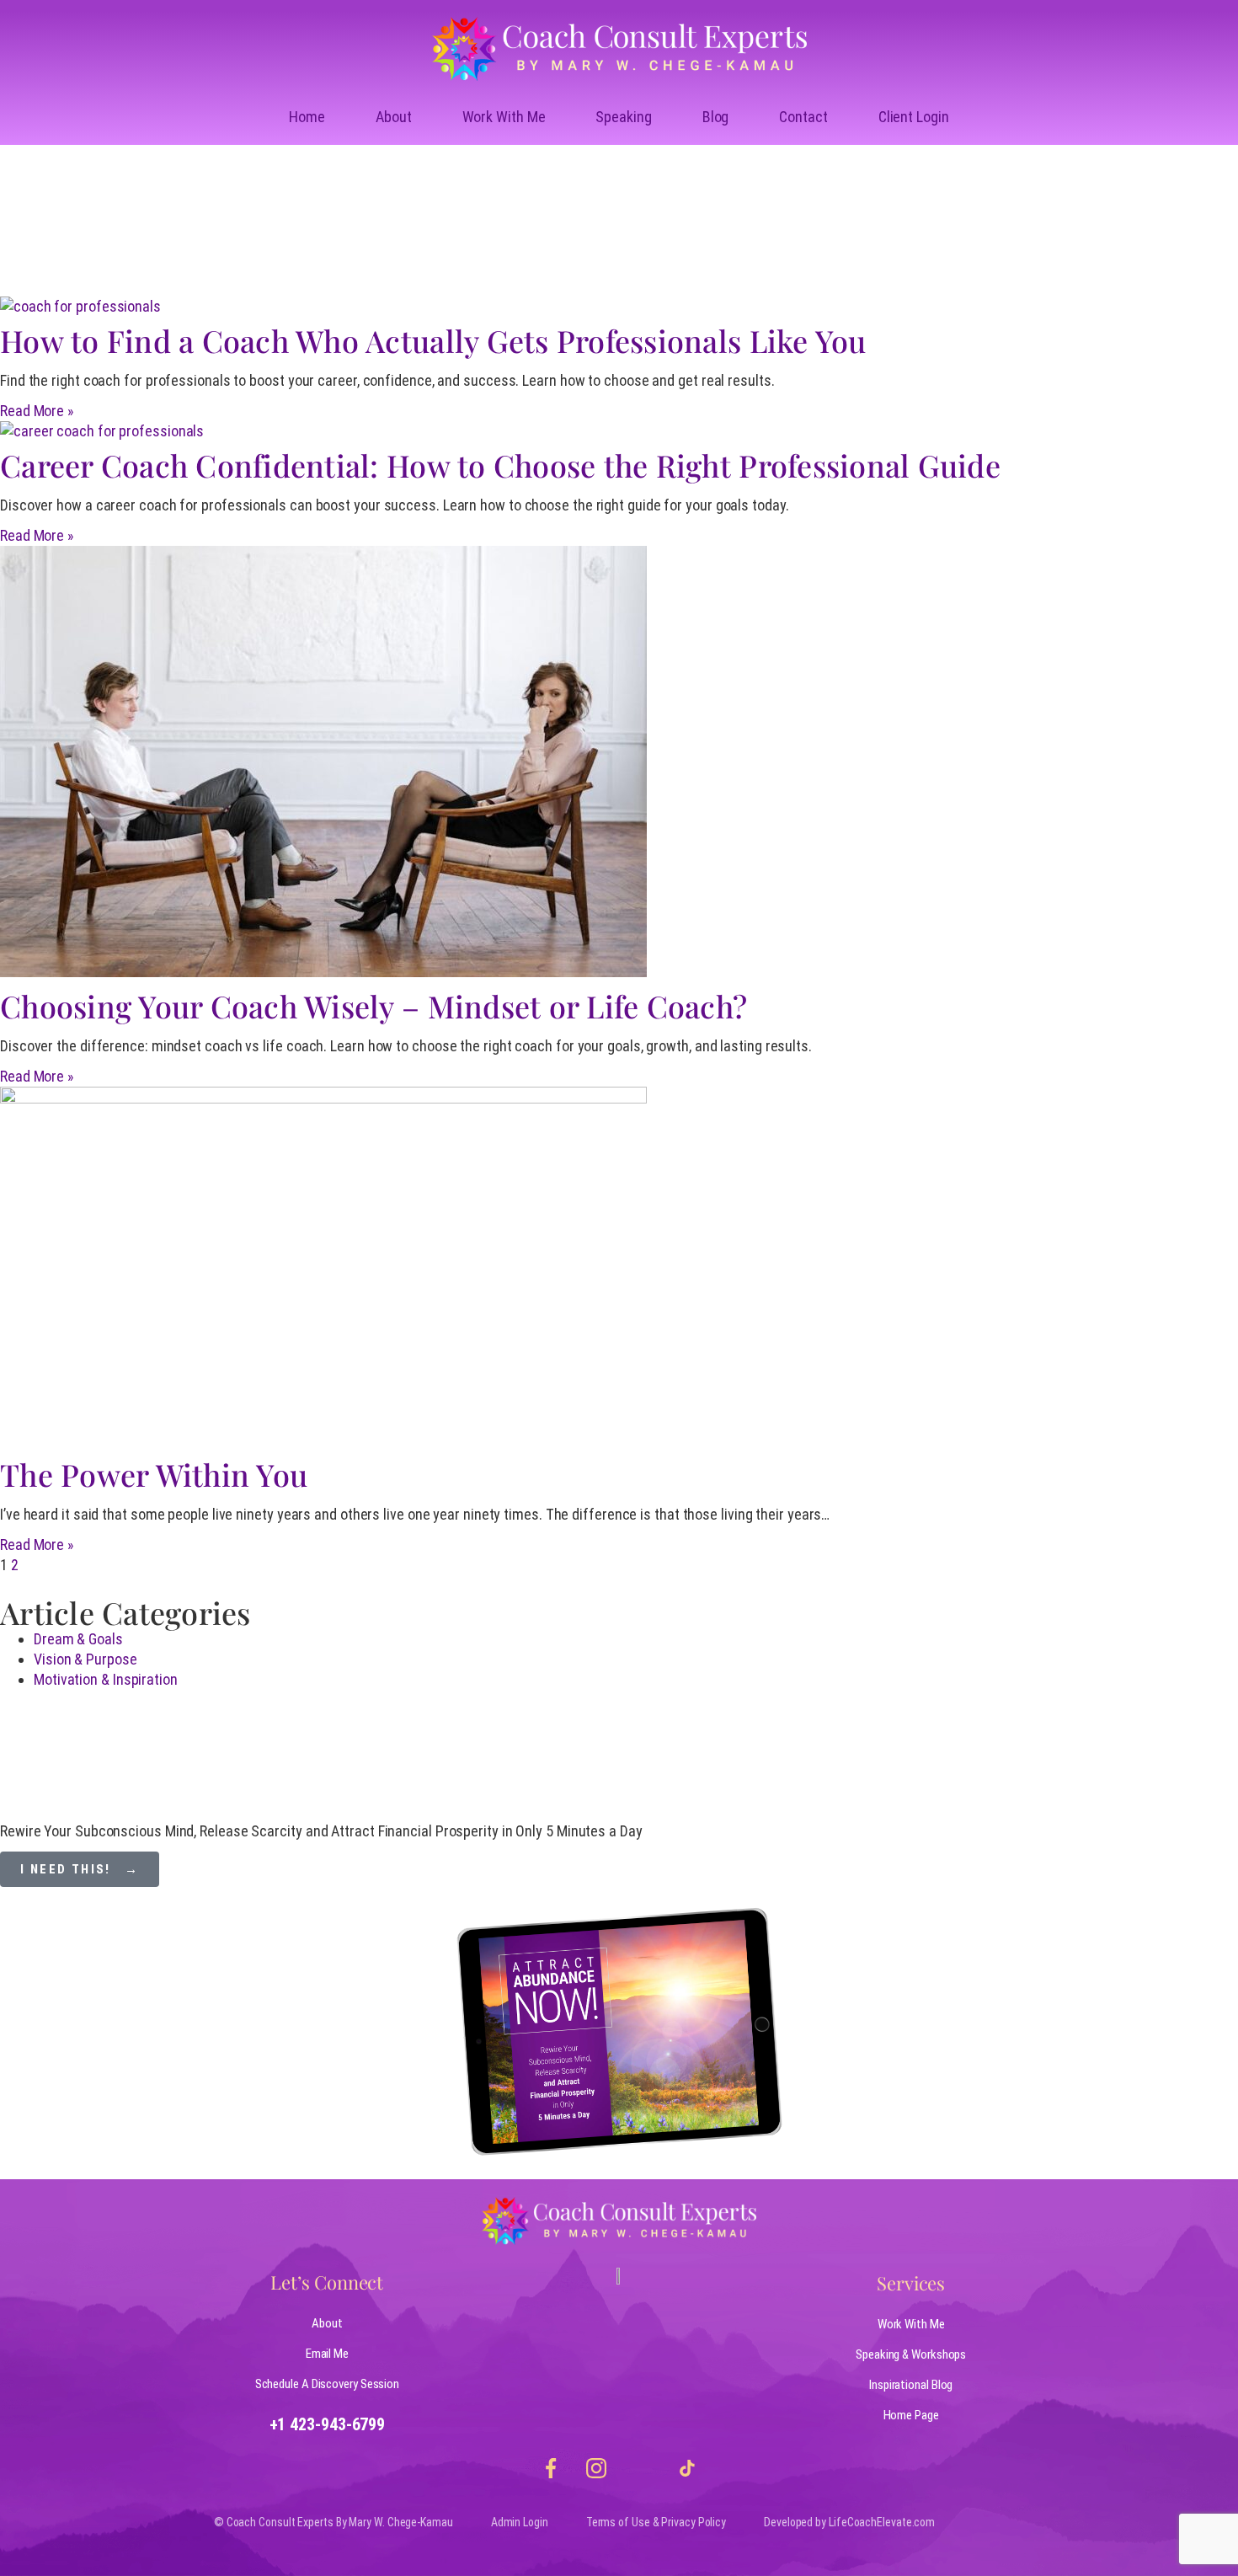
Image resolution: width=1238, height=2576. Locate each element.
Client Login (914, 117)
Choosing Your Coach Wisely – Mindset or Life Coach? (374, 1006)
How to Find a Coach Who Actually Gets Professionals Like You (433, 340)
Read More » (37, 411)
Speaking (623, 117)
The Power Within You (154, 1474)
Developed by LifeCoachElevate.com (849, 2522)
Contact (803, 117)
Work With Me (504, 117)
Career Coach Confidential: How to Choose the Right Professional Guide (500, 465)
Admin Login (520, 2522)
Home (307, 117)
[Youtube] (642, 2468)
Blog (716, 117)
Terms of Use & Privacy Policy (656, 2522)
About (394, 117)
